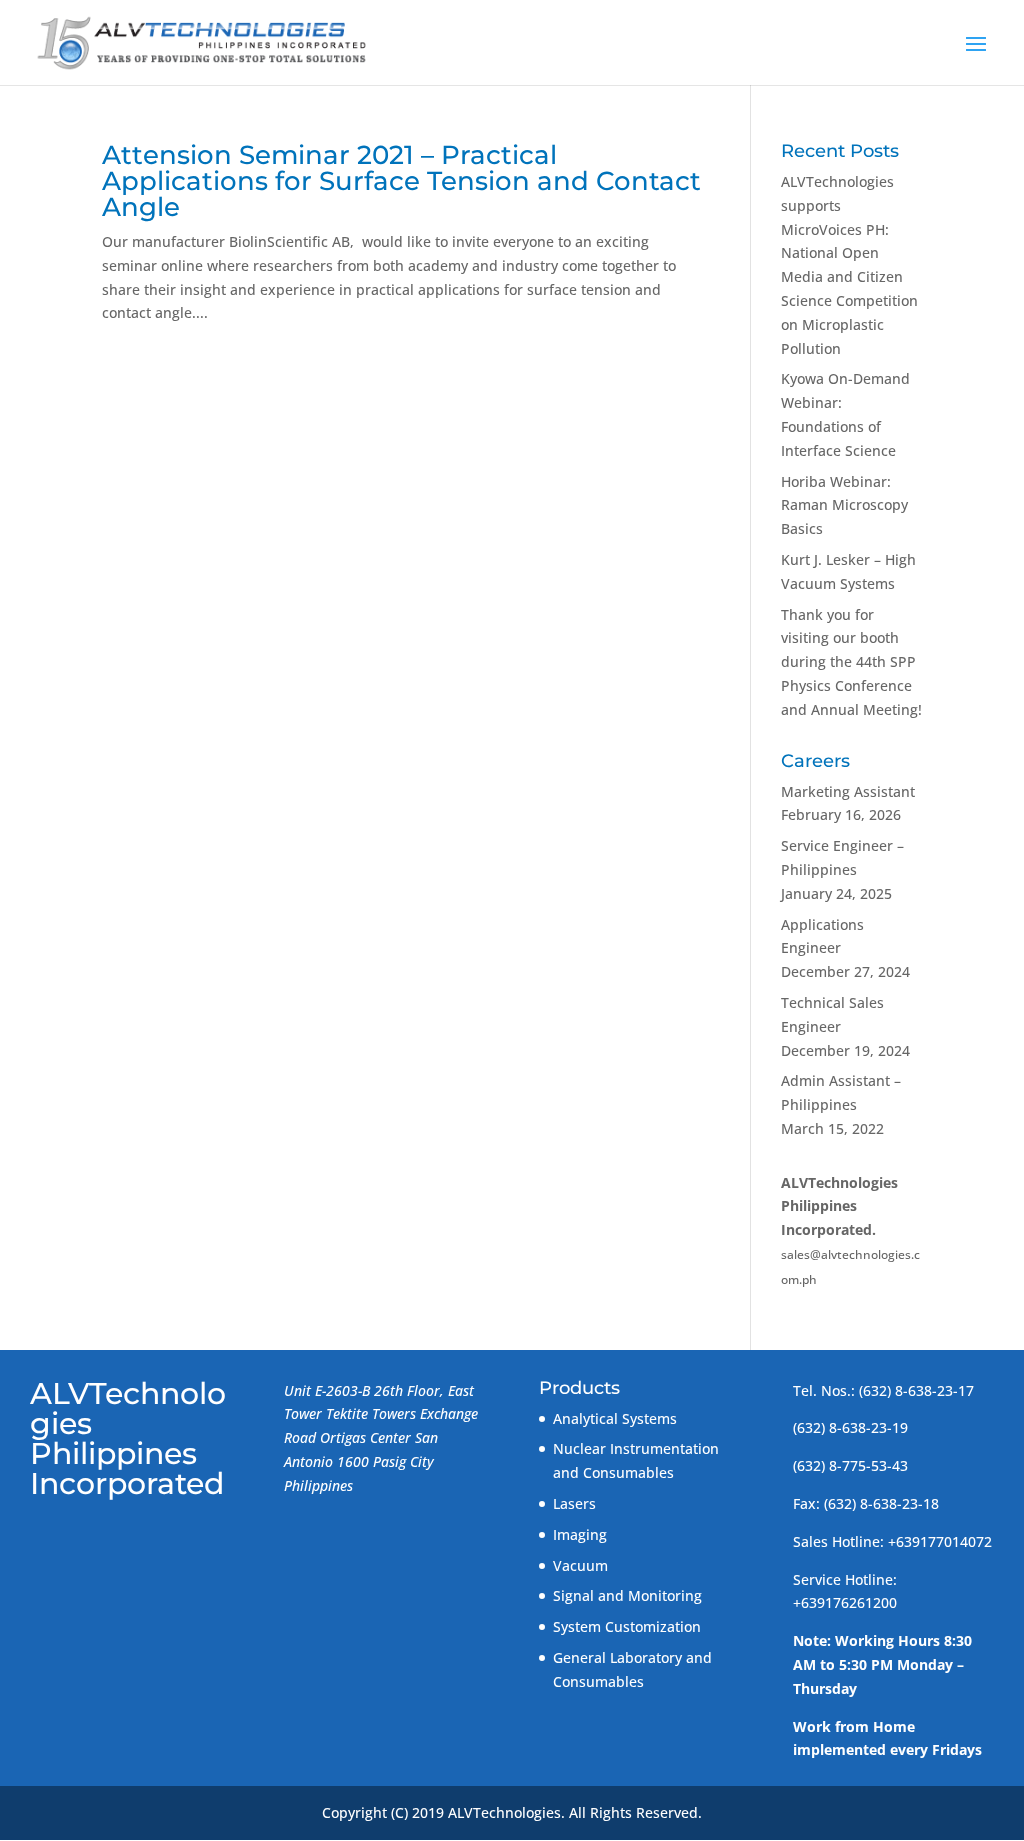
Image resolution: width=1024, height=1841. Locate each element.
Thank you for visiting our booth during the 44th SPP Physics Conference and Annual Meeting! (851, 662)
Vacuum (580, 1565)
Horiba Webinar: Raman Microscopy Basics (844, 505)
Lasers (574, 1503)
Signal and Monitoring (627, 1595)
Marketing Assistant (848, 791)
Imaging (580, 1534)
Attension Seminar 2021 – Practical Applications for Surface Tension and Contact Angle (401, 181)
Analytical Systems (615, 1418)
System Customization (627, 1626)
